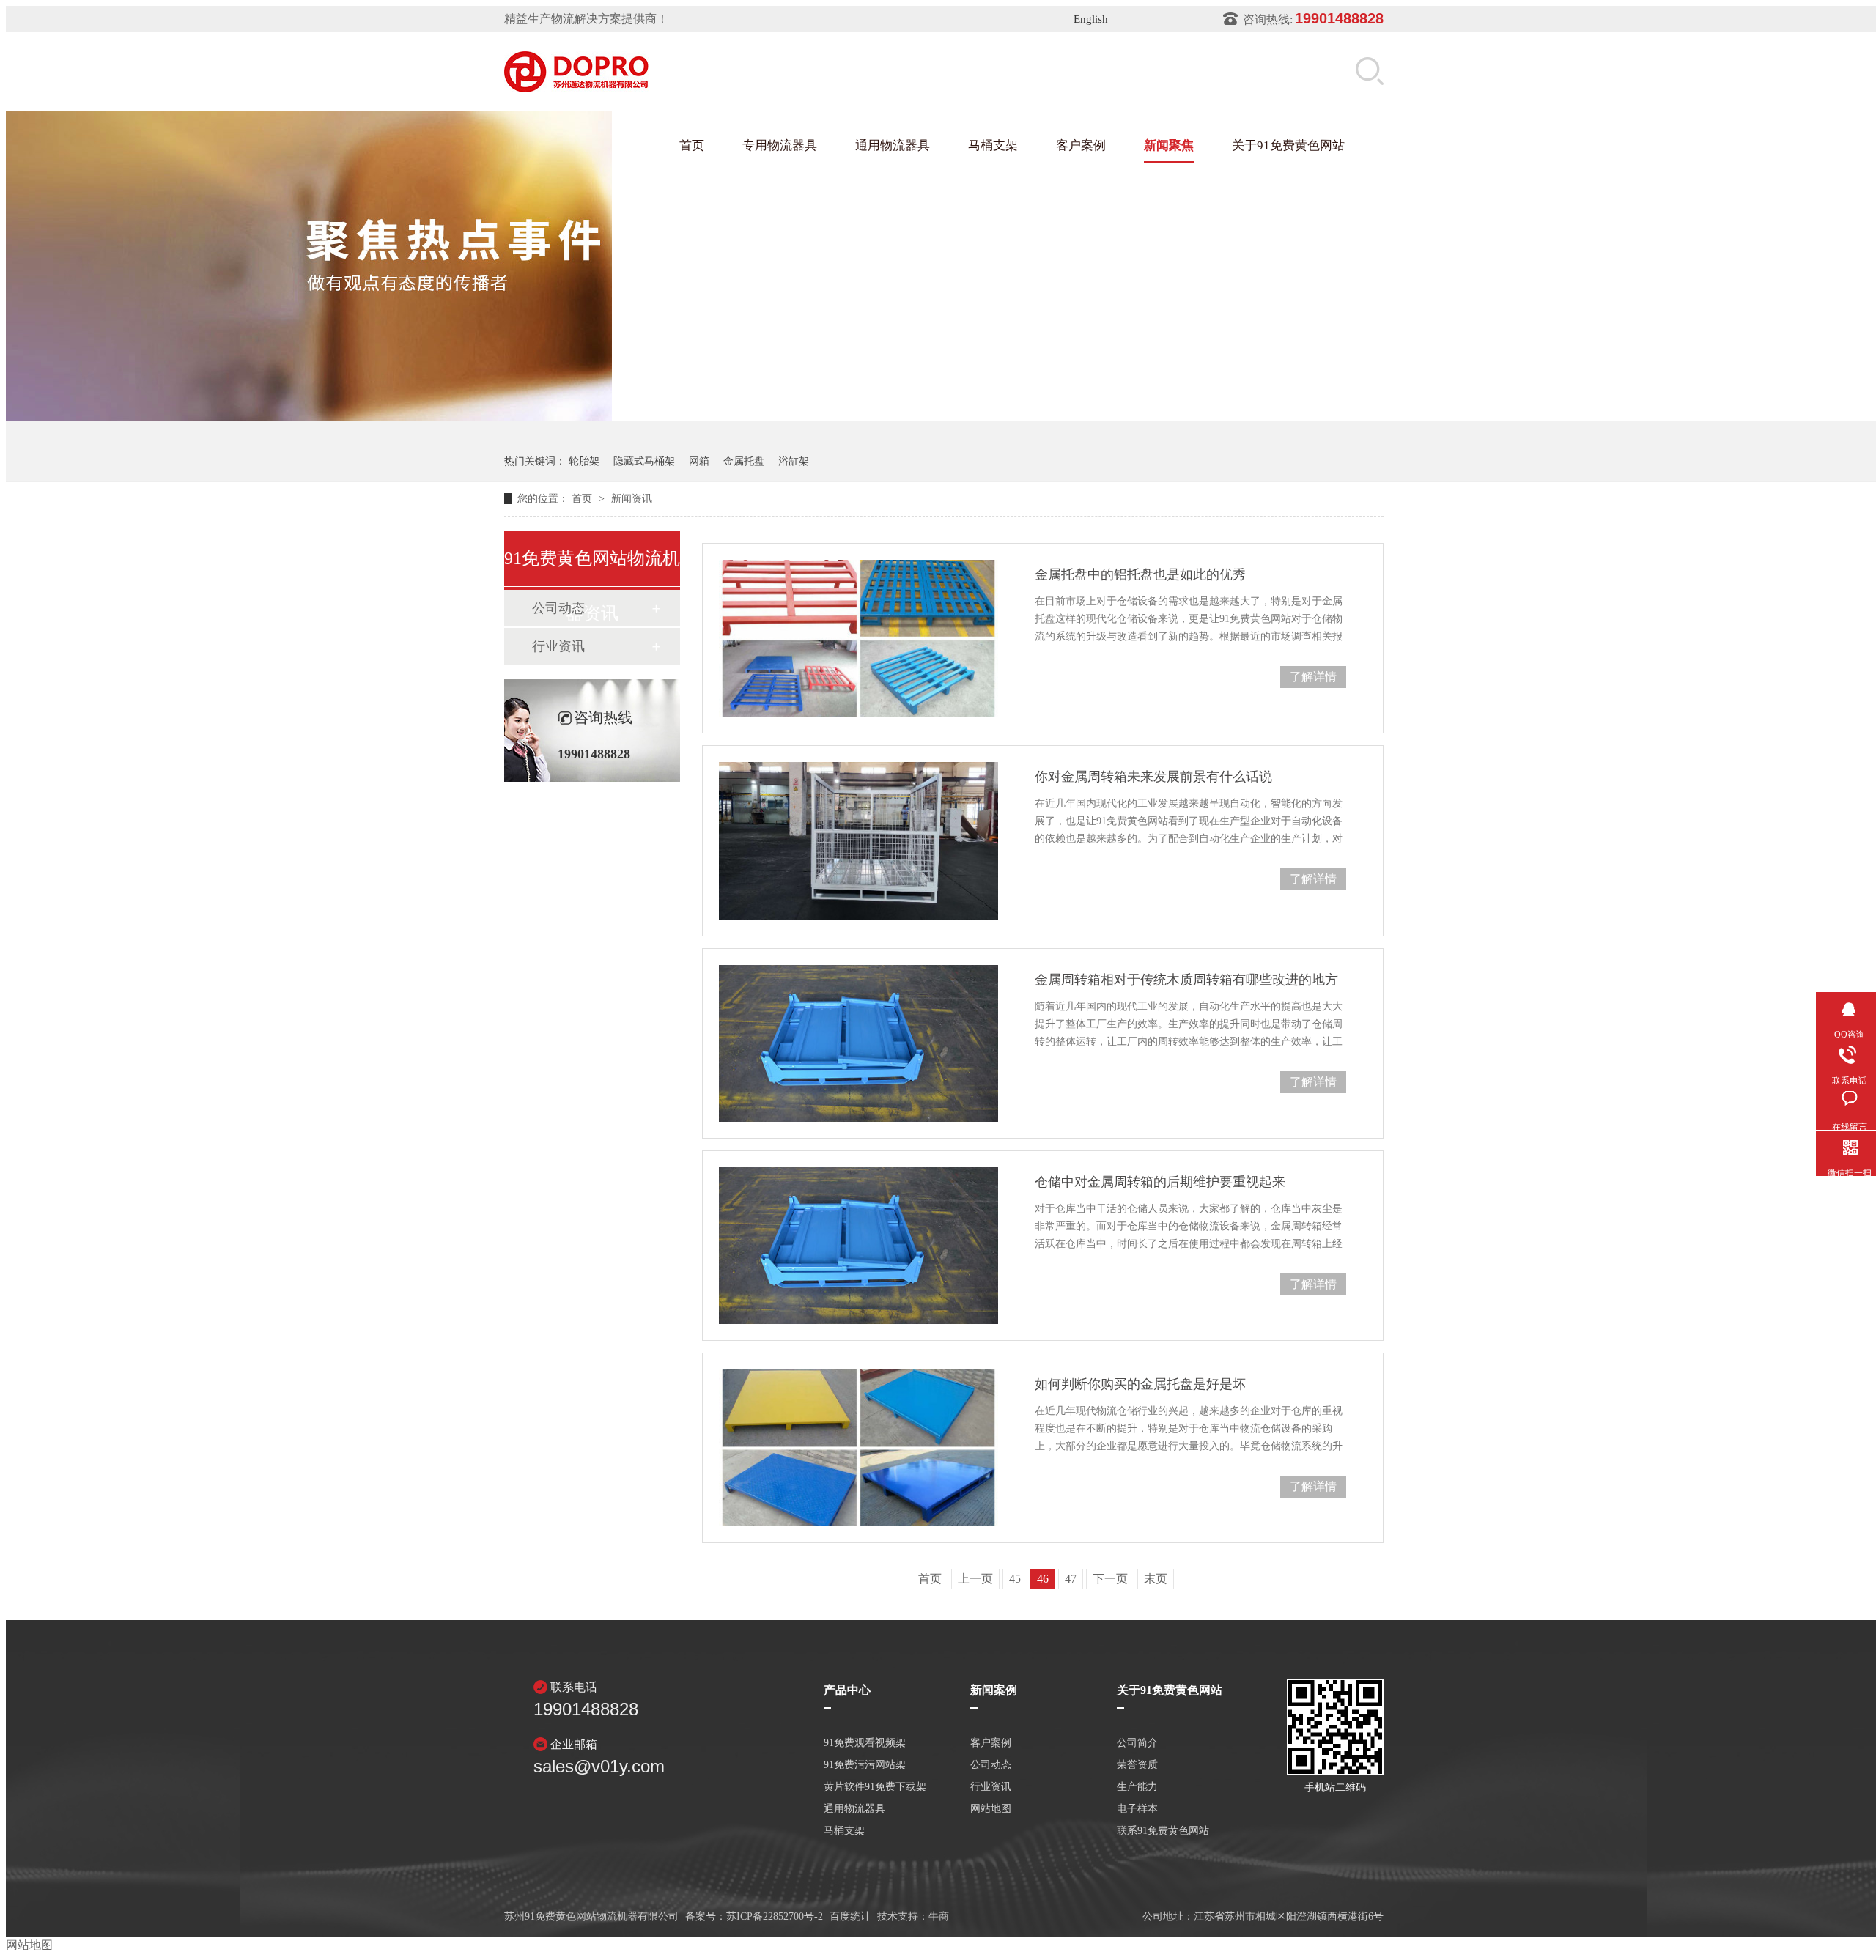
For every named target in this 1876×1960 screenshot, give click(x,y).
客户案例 (1081, 145)
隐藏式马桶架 (644, 461)
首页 (692, 145)
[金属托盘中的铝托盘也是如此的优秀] (858, 638)
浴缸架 (794, 461)
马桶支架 (993, 145)
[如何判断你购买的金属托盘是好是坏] (858, 1448)
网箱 (699, 461)
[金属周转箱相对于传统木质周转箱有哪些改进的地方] (858, 1043)
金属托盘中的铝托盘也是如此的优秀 (1140, 574)
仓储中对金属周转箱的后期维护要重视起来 (1160, 1182)
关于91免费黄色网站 (1288, 145)
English (1091, 19)
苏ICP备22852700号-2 (775, 1916)
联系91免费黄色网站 (1163, 1831)
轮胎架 (584, 461)
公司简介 (1137, 1743)
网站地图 (991, 1809)
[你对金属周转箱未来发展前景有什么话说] (858, 840)
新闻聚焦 (1169, 145)
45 (1015, 1579)
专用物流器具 (780, 145)
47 (1071, 1579)
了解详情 (1313, 677)
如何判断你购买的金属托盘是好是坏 (1140, 1384)
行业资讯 (558, 646)
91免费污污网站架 (865, 1765)
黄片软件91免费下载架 (875, 1787)
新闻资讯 (632, 499)
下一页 (1110, 1579)
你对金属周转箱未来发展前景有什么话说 (1153, 777)
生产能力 (1137, 1787)
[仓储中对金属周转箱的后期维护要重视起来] (858, 1246)
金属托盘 (744, 461)
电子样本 (1137, 1809)
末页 (1156, 1579)
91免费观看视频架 (865, 1743)
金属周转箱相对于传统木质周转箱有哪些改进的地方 (1186, 980)
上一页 (975, 1579)
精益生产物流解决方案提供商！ (586, 19)
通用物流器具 (893, 145)
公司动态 (991, 1765)
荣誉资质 (1137, 1765)
